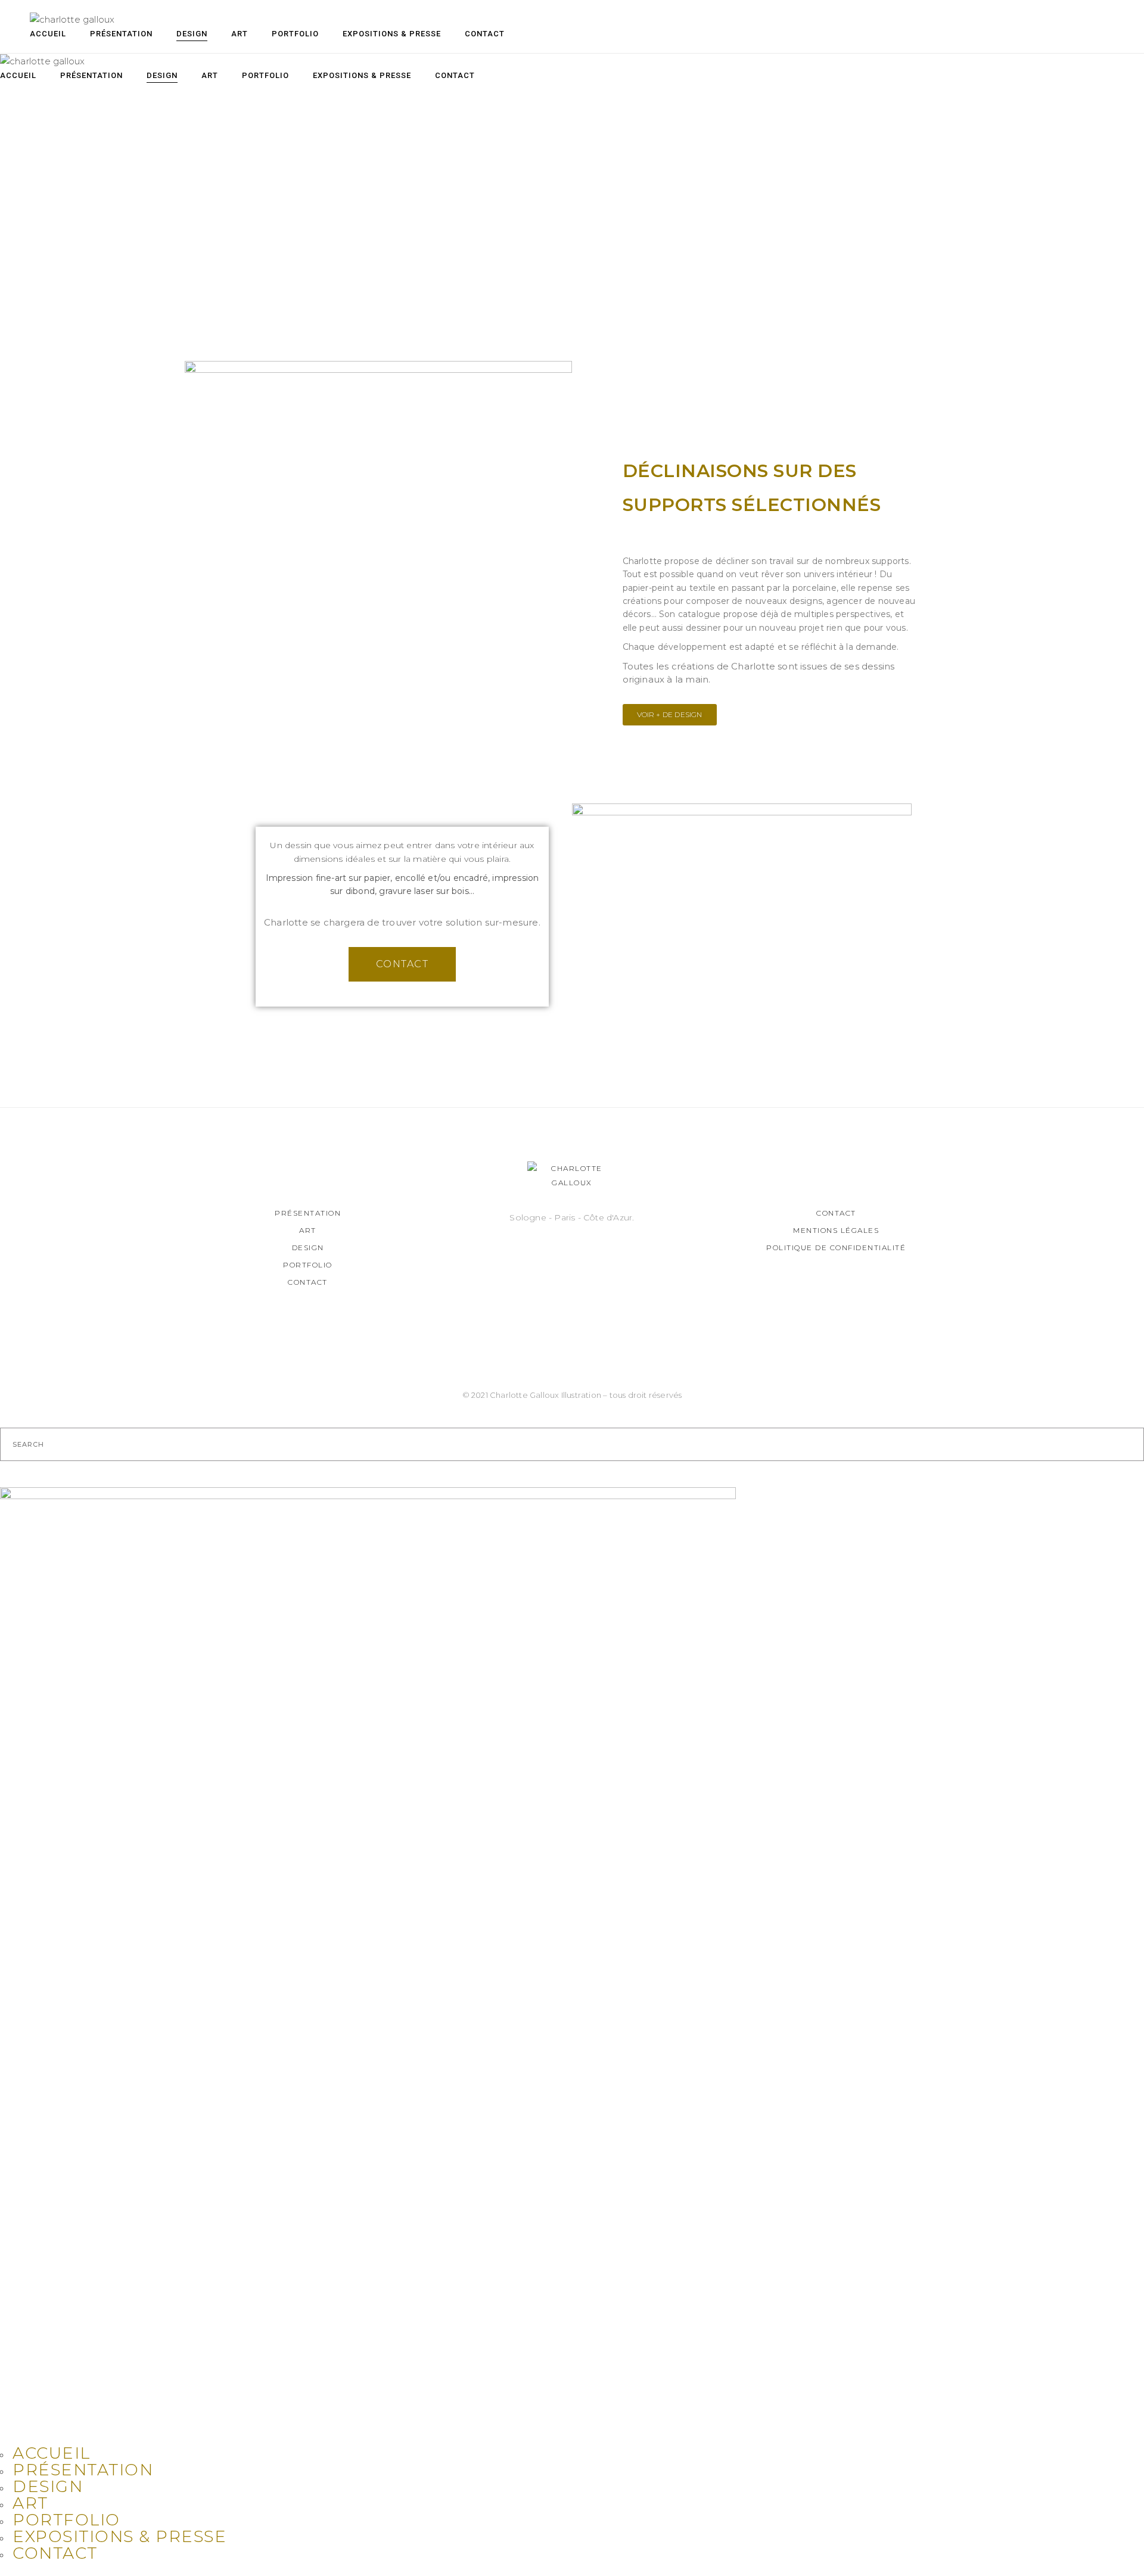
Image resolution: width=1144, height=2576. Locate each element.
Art (308, 1230)
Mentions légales (836, 1230)
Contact (308, 1282)
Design (308, 1247)
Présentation (308, 1213)
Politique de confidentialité (836, 1247)
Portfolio (308, 1265)
